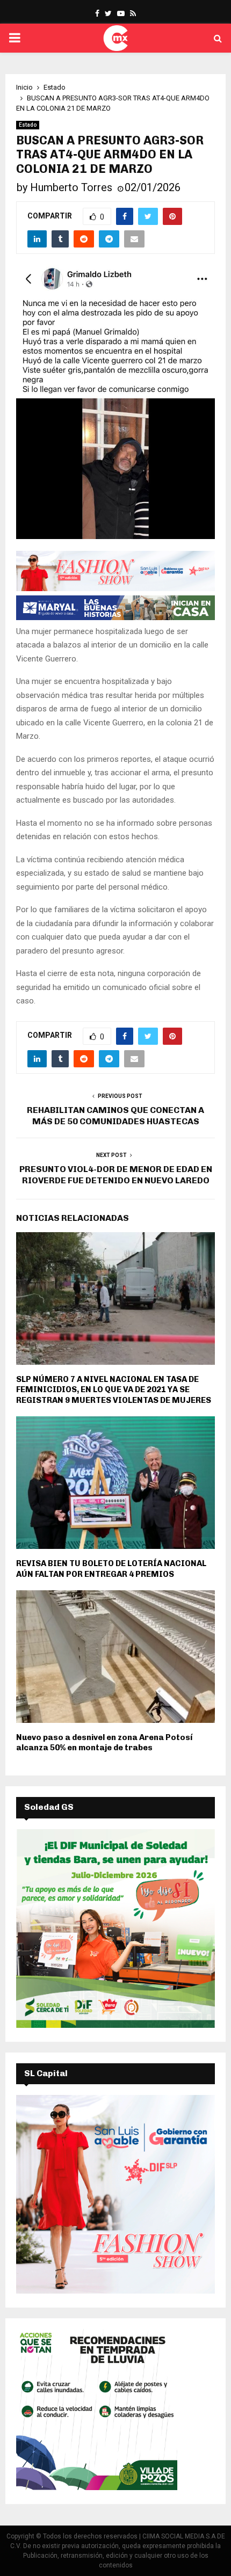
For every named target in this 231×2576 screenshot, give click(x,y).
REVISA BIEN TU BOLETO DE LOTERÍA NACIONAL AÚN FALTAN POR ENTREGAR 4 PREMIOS (111, 1569)
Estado (28, 125)
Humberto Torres (71, 187)
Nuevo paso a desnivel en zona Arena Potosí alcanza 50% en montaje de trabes (104, 1743)
